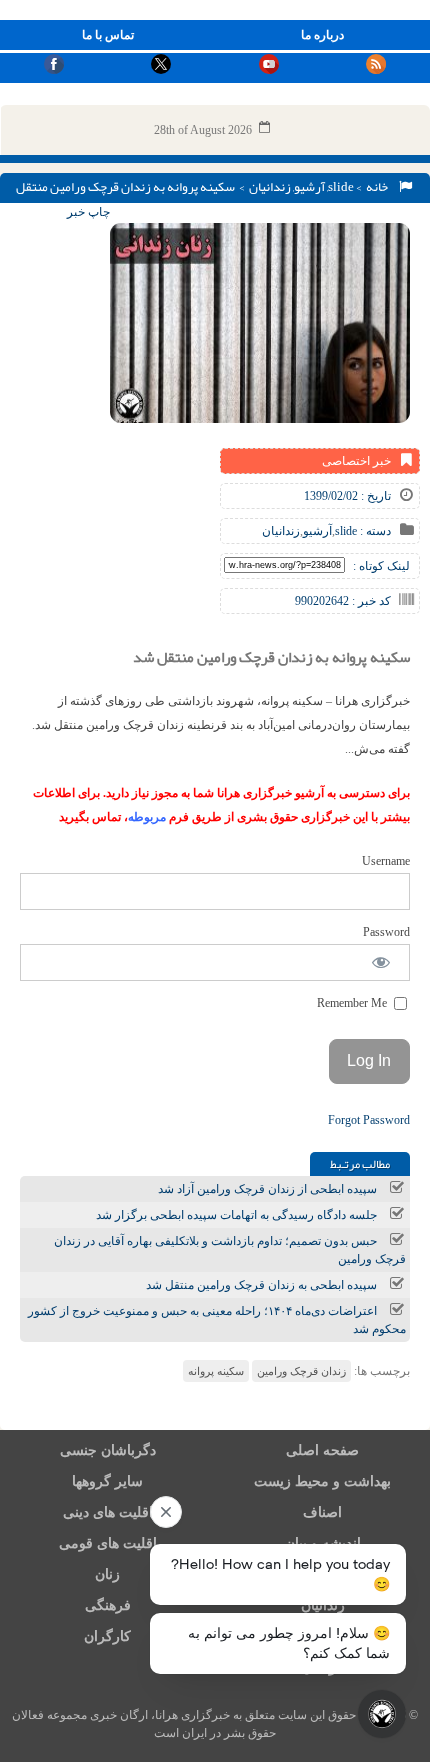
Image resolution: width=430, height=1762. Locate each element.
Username (386, 861)
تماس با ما (108, 35)
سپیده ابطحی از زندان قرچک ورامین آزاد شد (267, 1189)
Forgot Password (369, 1120)
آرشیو (309, 187)
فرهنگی (108, 1605)
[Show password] (381, 962)
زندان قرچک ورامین (301, 1371)
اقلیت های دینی (108, 1512)
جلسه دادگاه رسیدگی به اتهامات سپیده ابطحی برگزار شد (236, 1215)
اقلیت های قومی (108, 1543)
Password (386, 932)
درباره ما (322, 35)
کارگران (107, 1636)
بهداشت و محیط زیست (322, 1481)
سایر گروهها (107, 1481)
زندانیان (270, 187)
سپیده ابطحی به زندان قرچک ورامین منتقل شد (261, 1285)
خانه (379, 187)
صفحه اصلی (322, 1450)
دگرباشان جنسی (108, 1450)
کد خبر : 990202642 (343, 601)
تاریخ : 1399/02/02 (347, 496)
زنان (107, 1574)
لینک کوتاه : (381, 566)
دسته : (374, 531)
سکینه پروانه (216, 1371)
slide (341, 187)
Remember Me (353, 1003)
